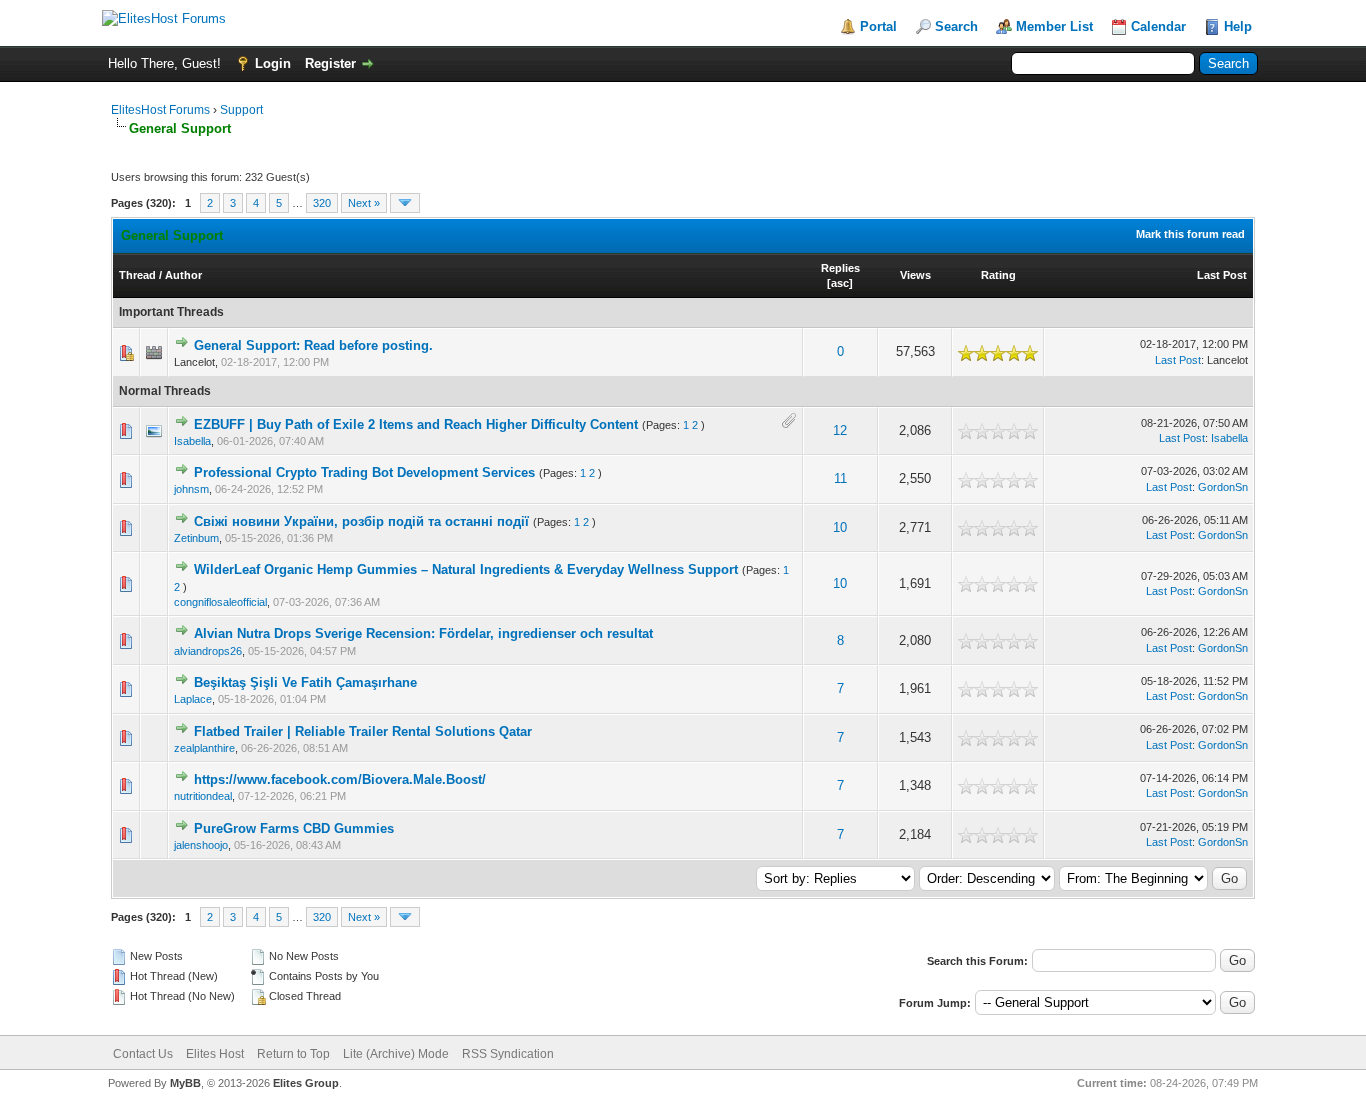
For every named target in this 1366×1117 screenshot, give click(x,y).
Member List (1054, 26)
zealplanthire (204, 748)
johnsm (191, 489)
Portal (878, 26)
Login (273, 63)
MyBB (185, 1083)
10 (840, 527)
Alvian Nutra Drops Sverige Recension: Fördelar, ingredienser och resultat (423, 633)
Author (183, 275)
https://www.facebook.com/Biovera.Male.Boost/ (340, 779)
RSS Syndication (508, 1054)
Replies (840, 268)
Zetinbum (196, 538)
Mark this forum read (1190, 234)
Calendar (1158, 26)
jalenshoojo (201, 845)
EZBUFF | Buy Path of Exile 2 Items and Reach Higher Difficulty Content (416, 424)
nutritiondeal (203, 796)
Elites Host (215, 1054)
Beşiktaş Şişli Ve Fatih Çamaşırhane (305, 682)
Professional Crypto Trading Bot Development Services (364, 472)
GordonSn (1223, 487)
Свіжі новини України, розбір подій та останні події (361, 521)
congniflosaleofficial (220, 602)
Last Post (1222, 275)
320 (322, 203)
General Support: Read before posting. (313, 345)
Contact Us (143, 1054)
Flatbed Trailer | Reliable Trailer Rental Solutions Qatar (363, 731)
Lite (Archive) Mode (396, 1054)
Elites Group (306, 1083)
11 (840, 478)
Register (330, 63)
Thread (137, 275)
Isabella (192, 441)
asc (840, 283)
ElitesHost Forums (160, 110)
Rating (998, 275)
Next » (364, 203)
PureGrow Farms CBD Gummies (294, 828)
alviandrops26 (208, 651)
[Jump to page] (405, 203)
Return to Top (293, 1054)
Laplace (193, 699)
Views (915, 275)
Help (1238, 26)
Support (241, 110)
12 (840, 430)
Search (956, 26)
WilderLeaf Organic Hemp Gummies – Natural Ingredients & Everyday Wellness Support (466, 569)
